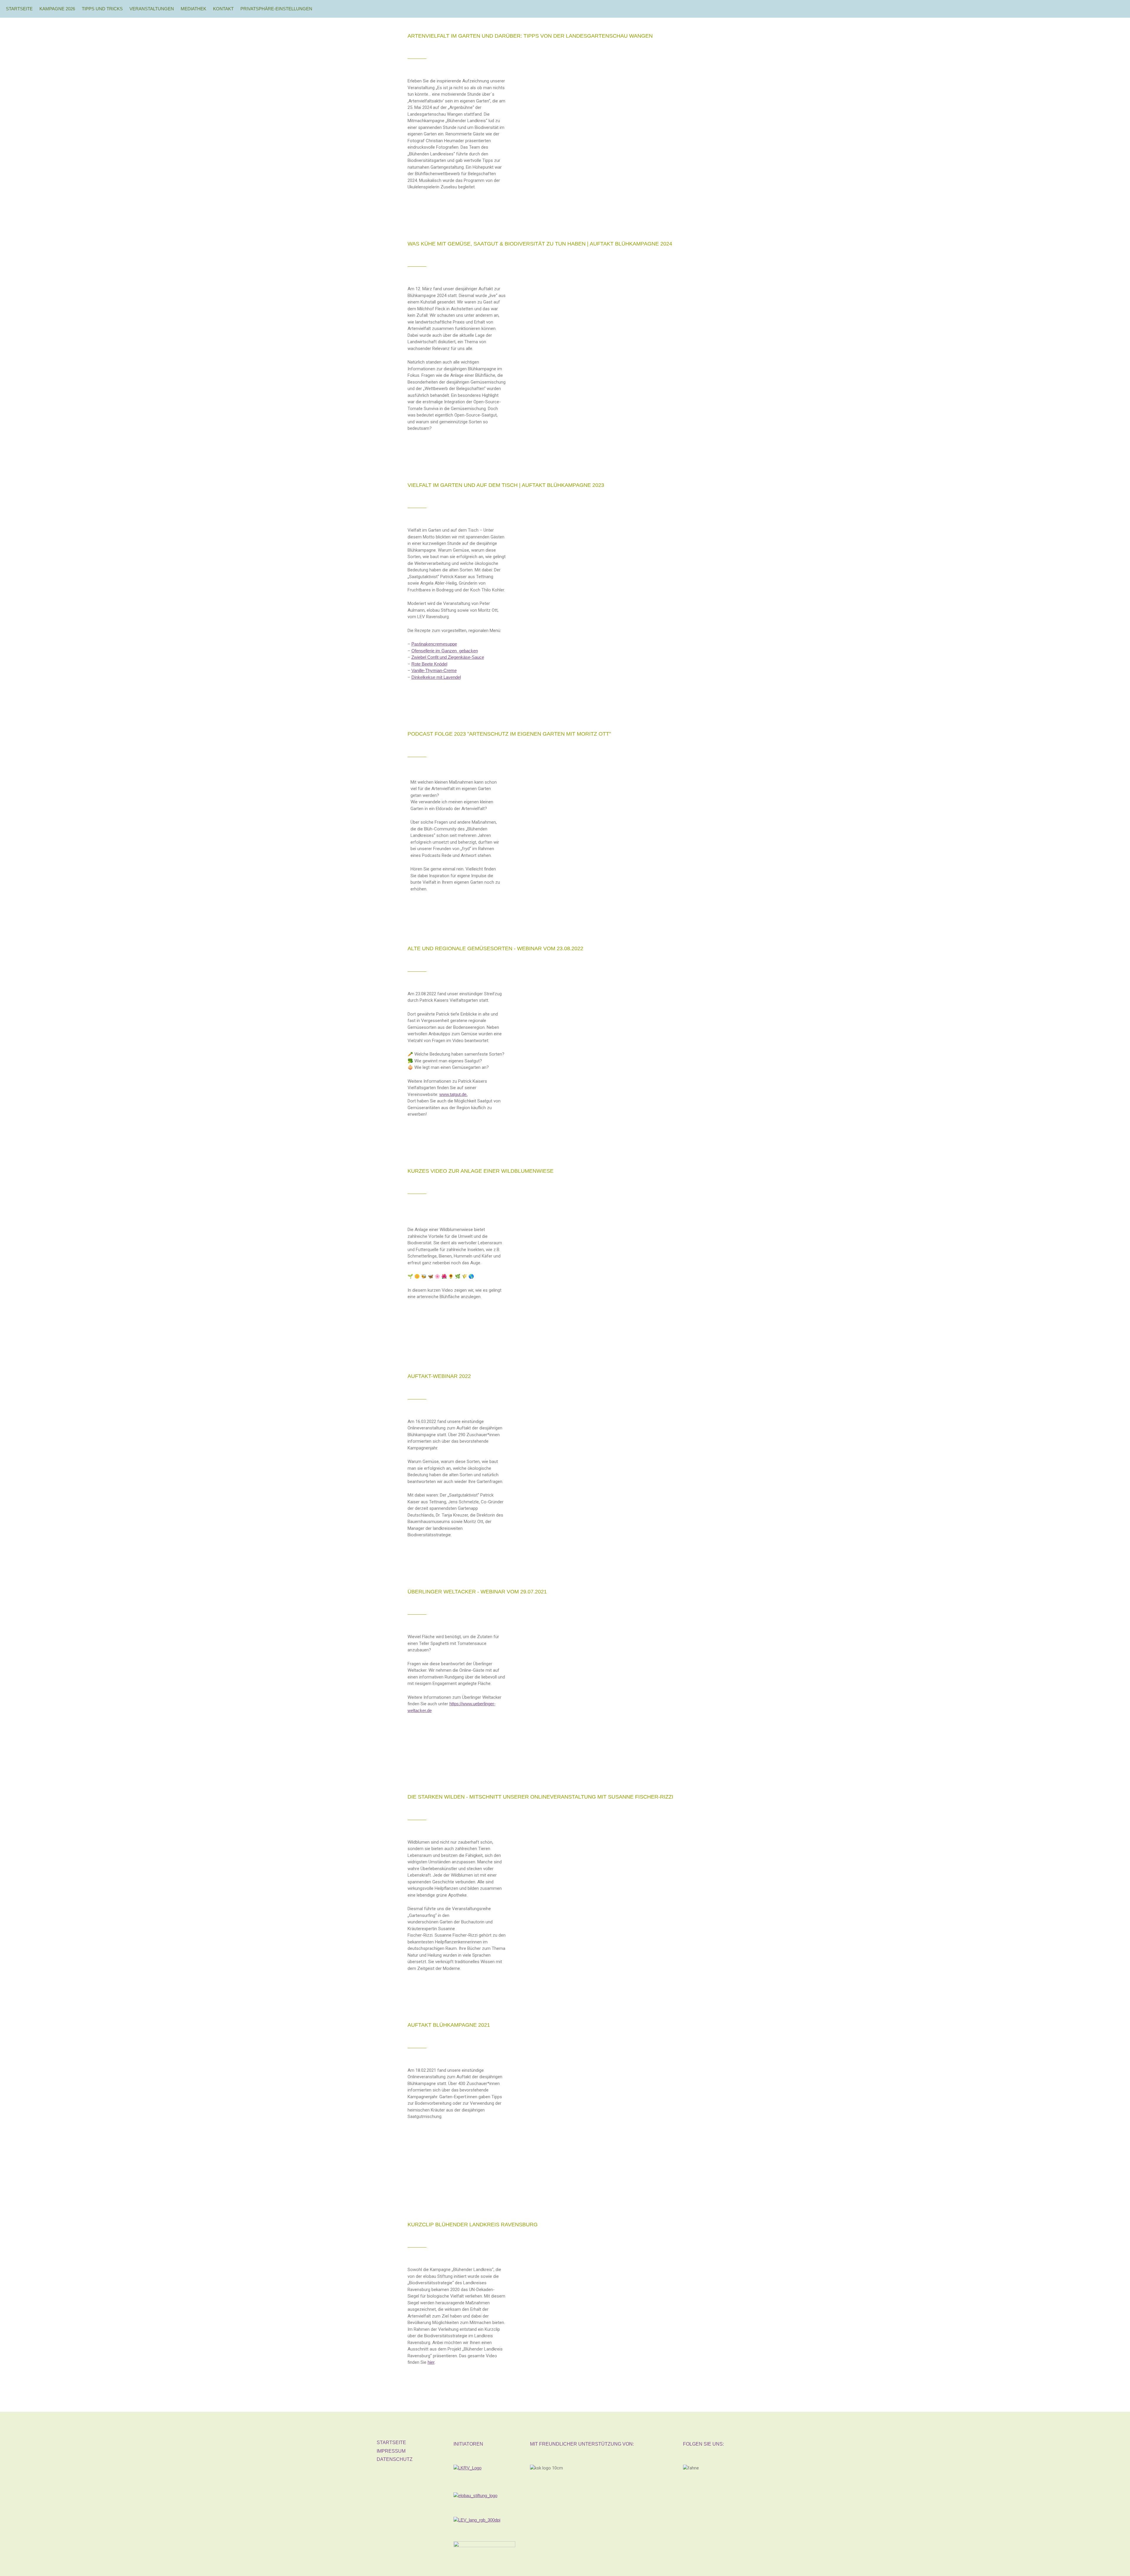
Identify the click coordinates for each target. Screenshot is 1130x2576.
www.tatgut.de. (453, 1094)
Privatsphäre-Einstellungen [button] (276, 9)
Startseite (19, 9)
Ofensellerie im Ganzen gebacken (445, 651)
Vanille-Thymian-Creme (434, 670)
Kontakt (223, 9)
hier (431, 2362)
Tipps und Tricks (102, 9)
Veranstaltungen (152, 9)
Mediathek (193, 9)
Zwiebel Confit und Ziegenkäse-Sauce (448, 657)
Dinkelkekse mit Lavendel (436, 677)
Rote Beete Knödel (429, 664)
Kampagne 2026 (57, 9)
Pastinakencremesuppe (434, 644)
